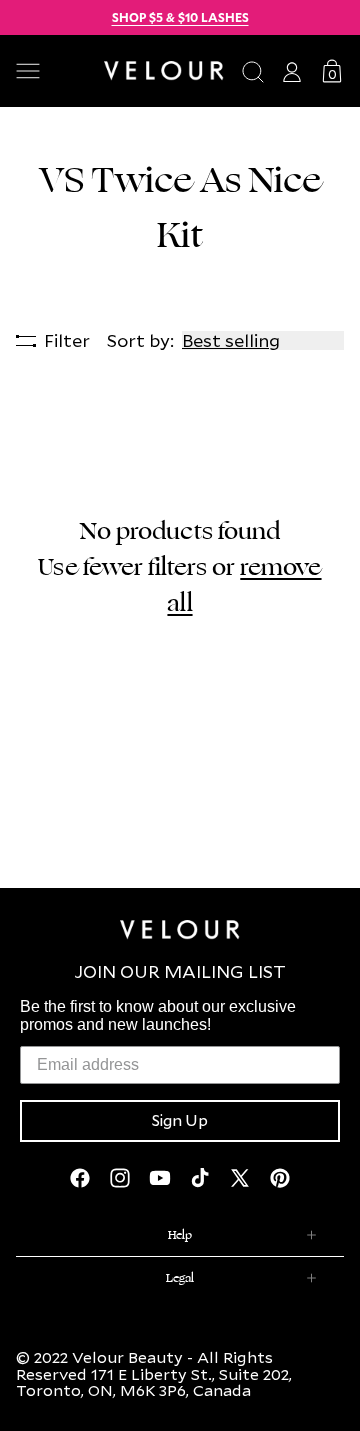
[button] (52, 71)
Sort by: (140, 340)
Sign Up (180, 1121)
